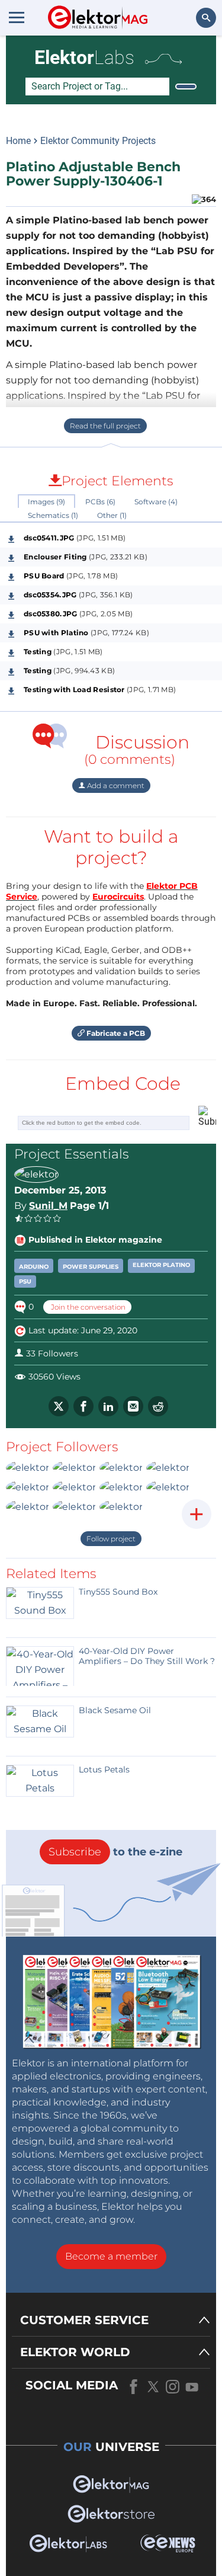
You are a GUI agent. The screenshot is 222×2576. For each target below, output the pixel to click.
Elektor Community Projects (98, 141)
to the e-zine (115, 1852)
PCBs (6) (100, 502)
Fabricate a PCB (115, 1033)
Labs (84, 57)
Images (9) (46, 502)
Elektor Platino (161, 1265)
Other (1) (112, 515)
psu (25, 1281)
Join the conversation (87, 1307)
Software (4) (156, 502)
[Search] (186, 87)
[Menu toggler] (17, 17)
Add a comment (115, 785)
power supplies (91, 1267)
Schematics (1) (53, 515)
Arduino (34, 1267)
